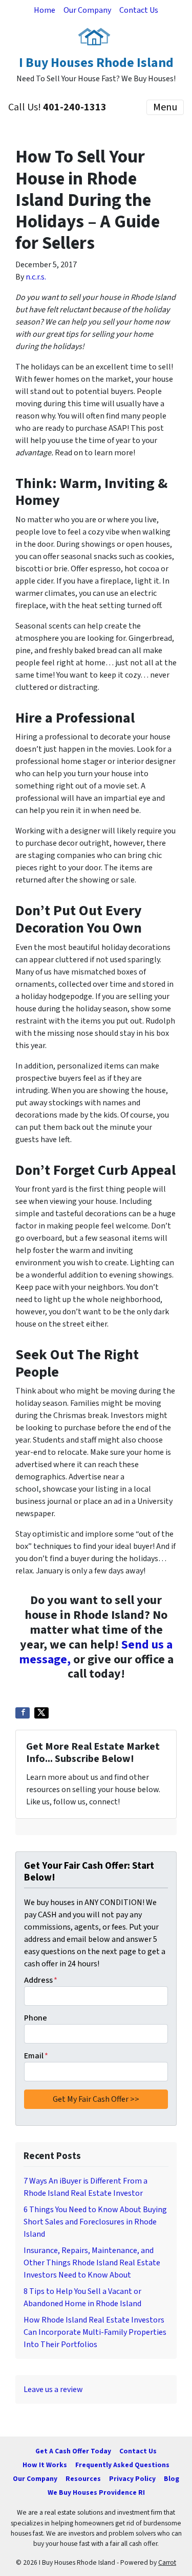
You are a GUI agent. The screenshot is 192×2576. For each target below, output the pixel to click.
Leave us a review (53, 2389)
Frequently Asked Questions (122, 2465)
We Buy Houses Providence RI (96, 2492)
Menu (165, 107)
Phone (36, 2018)
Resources (83, 2479)
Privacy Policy (132, 2479)
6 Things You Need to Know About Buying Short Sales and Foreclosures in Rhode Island (95, 2222)
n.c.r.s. (36, 277)
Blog (172, 2479)
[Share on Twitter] (41, 1713)
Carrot (167, 2562)
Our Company (87, 10)
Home (45, 10)
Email (36, 2056)
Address (41, 1980)
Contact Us (139, 10)
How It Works (45, 2465)
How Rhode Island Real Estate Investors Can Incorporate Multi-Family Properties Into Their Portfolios (95, 2332)
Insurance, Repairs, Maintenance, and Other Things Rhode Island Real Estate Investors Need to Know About (92, 2263)
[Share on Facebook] (23, 1713)
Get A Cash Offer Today (73, 2451)
